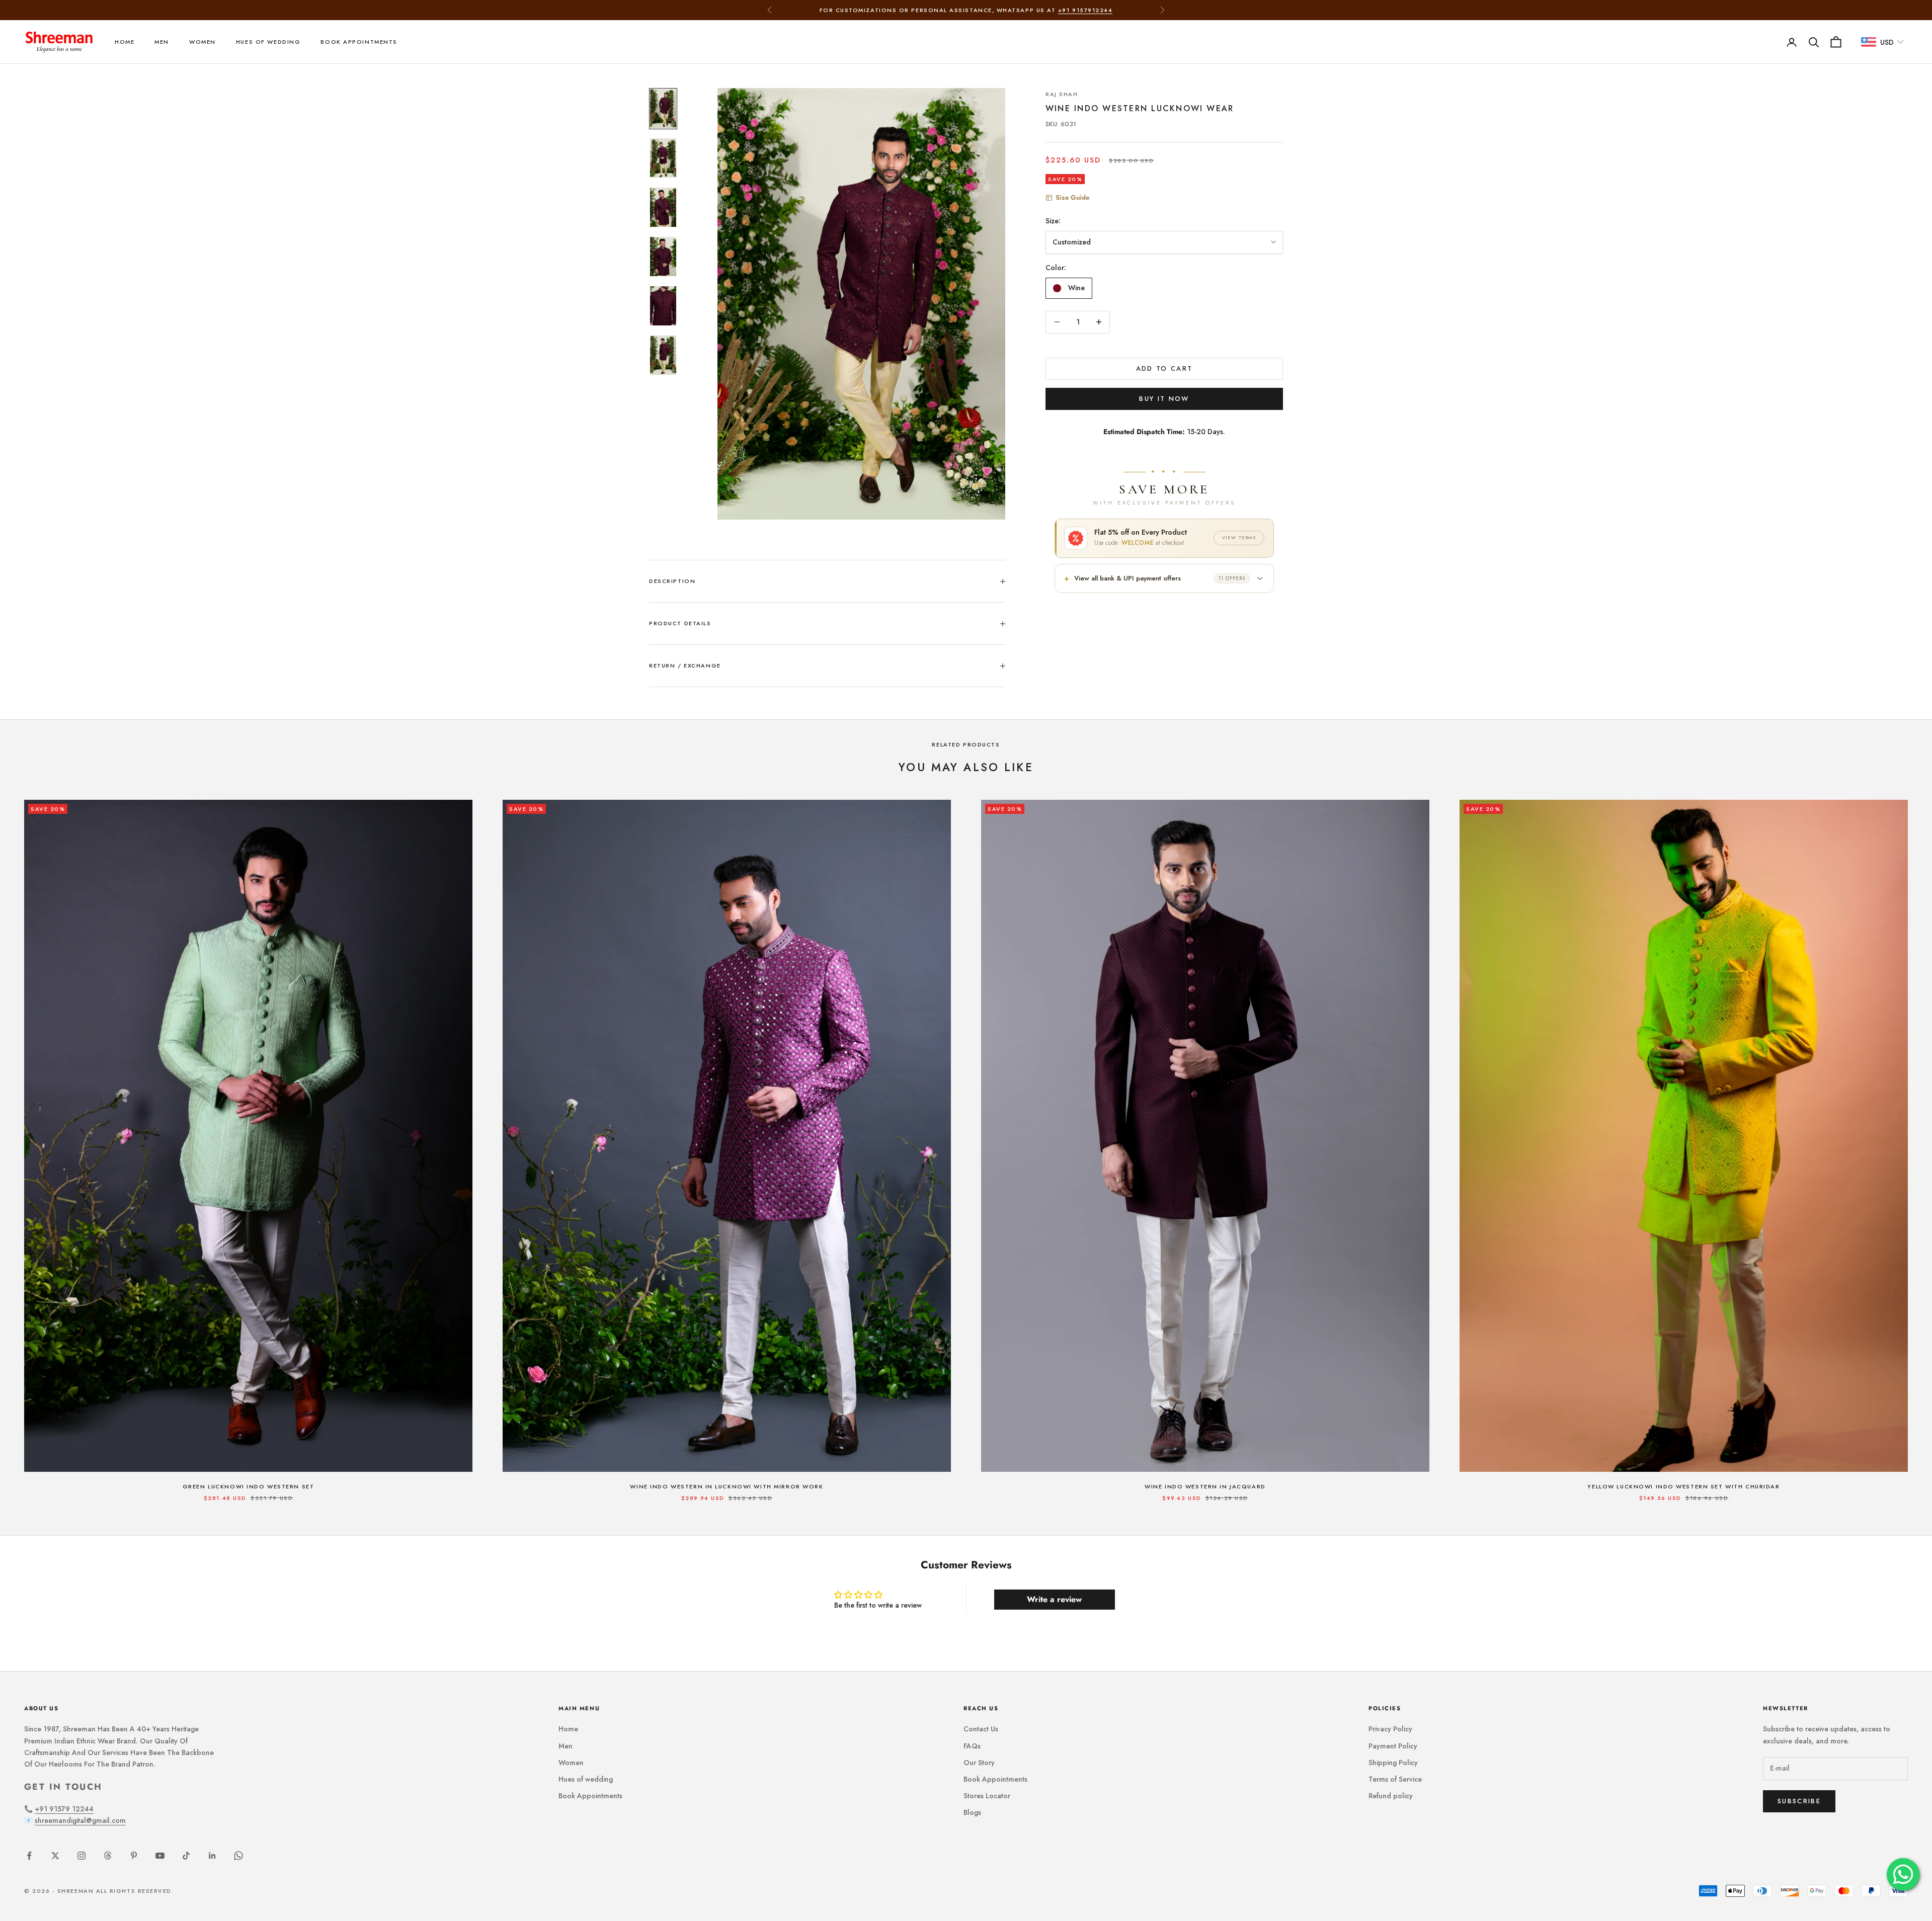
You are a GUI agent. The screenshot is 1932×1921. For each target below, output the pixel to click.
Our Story (979, 1763)
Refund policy (1391, 1796)
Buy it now (1164, 399)
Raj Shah (1062, 94)
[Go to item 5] (663, 306)
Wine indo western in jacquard (1205, 1486)
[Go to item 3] (663, 207)
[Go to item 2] (663, 158)
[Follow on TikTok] (186, 1856)
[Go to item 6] (663, 355)
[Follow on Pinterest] (134, 1856)
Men (162, 42)
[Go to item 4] (663, 257)
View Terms (1239, 537)
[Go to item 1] (663, 109)
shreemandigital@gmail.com (80, 1820)
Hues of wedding (268, 42)
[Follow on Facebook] (29, 1856)
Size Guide (1072, 197)
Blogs (972, 1812)
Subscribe (1799, 1801)
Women (203, 42)
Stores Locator (987, 1796)
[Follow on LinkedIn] (212, 1856)
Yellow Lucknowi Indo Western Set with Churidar (1683, 1486)
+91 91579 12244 (64, 1809)
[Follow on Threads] (108, 1856)
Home (125, 42)
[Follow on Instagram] (82, 1856)
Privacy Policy (1390, 1729)
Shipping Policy (1393, 1763)
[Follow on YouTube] (160, 1856)
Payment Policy (1393, 1746)
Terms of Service (1395, 1779)
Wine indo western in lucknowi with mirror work (727, 1486)
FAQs (972, 1746)
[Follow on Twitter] (55, 1856)
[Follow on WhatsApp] (238, 1856)
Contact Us (981, 1729)
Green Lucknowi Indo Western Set (249, 1486)
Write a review (1054, 1599)
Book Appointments (359, 42)
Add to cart (1164, 368)
